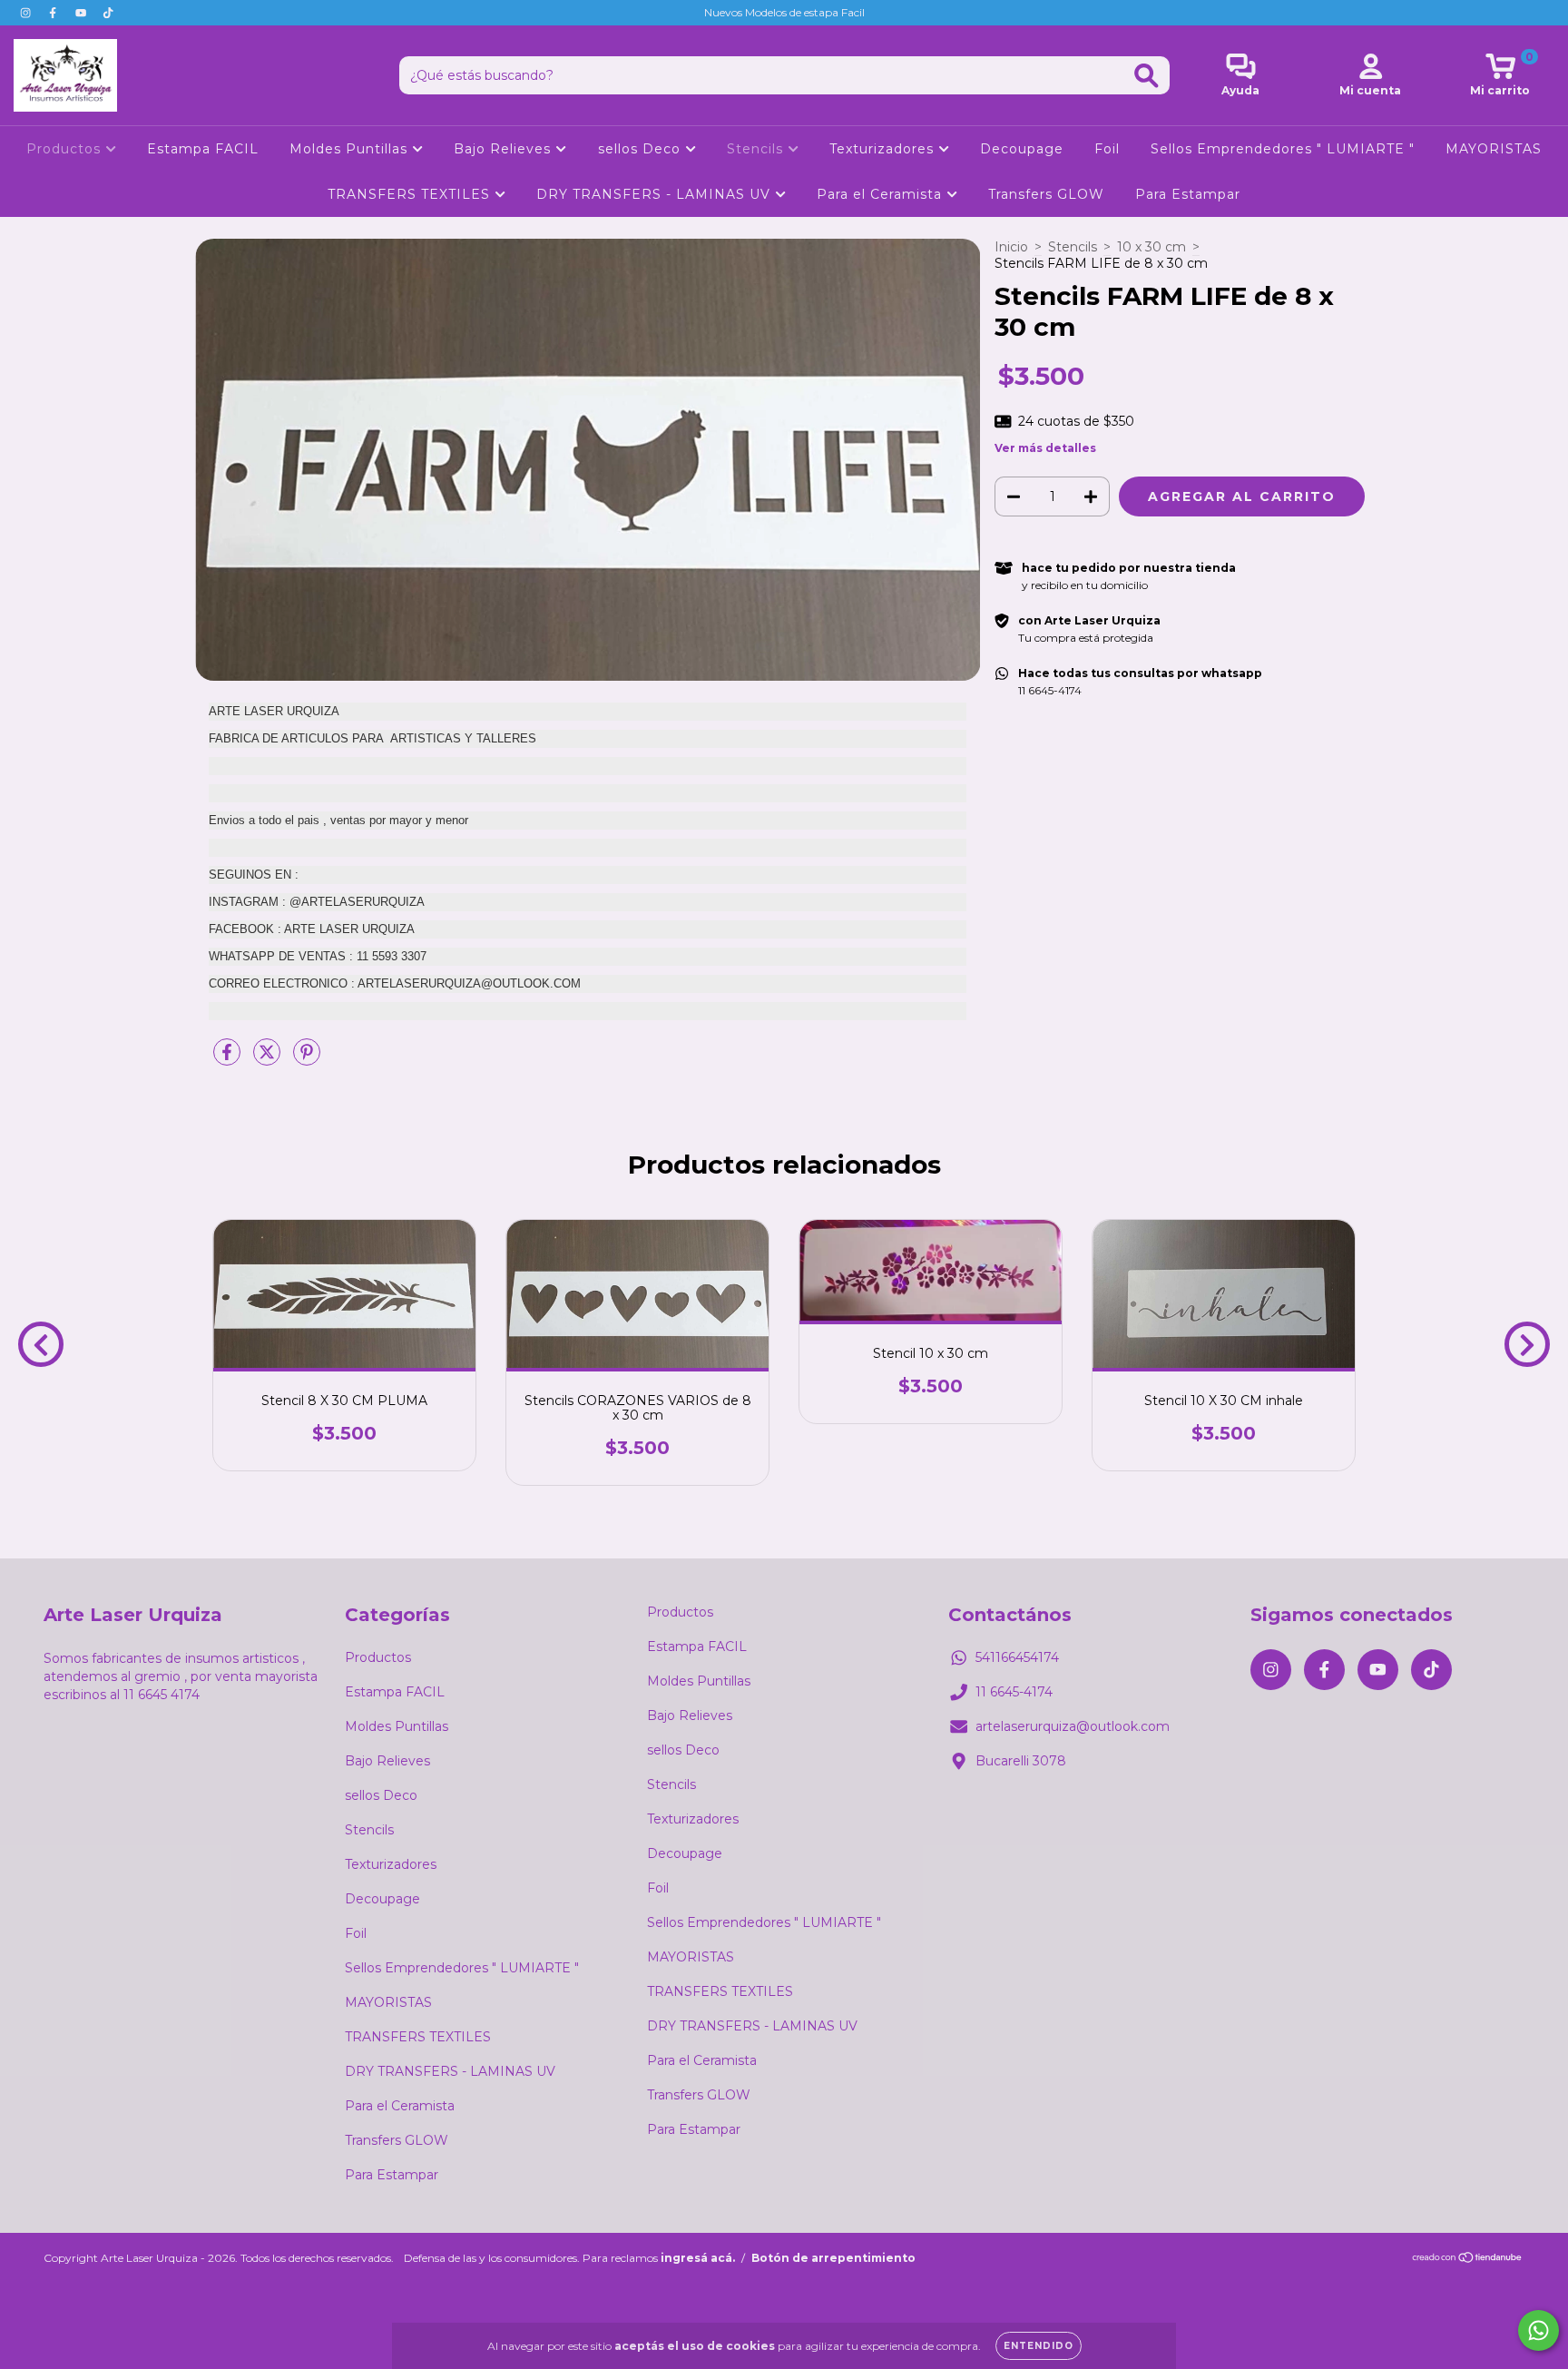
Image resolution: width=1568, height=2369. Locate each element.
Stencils (757, 149)
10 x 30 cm (1151, 247)
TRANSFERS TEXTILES (411, 194)
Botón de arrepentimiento (833, 2258)
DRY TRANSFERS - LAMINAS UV (656, 194)
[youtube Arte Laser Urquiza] (83, 13)
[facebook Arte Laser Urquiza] (54, 13)
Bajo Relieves (505, 149)
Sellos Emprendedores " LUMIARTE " (1283, 149)
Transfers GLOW (1046, 194)
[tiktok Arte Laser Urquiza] (108, 13)
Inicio (1011, 247)
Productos (66, 149)
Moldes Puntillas (351, 149)
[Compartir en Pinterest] (307, 1059)
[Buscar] (1147, 76)
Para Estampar (1188, 194)
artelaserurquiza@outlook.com (1073, 1726)
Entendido (1039, 2346)
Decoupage (1022, 149)
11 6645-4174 (1014, 1692)
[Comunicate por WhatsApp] (1539, 2330)
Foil (1107, 149)
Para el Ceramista (882, 194)
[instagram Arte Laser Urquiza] (27, 13)
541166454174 (1017, 1657)
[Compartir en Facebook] (229, 1059)
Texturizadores (884, 149)
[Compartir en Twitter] (269, 1059)
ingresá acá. (698, 2258)
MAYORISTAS (1494, 149)
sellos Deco (642, 149)
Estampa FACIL (203, 149)
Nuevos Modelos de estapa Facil (784, 12)
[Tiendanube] (1468, 2260)
